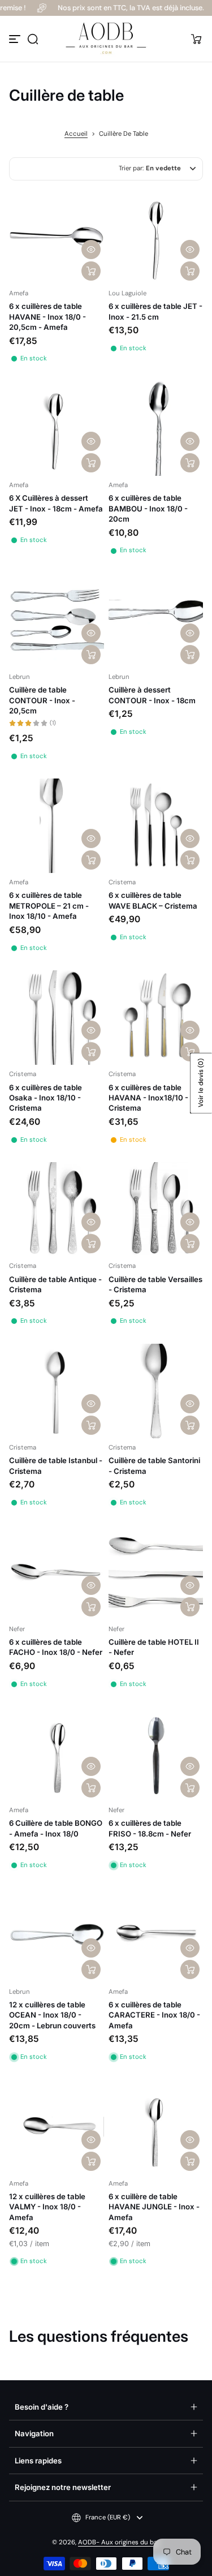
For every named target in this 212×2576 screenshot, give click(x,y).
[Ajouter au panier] (91, 271)
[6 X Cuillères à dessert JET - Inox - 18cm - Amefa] (57, 429)
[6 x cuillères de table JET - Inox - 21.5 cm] (156, 237)
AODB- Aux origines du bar (119, 2542)
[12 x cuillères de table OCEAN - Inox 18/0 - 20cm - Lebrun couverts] (57, 1935)
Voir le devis (201, 1083)
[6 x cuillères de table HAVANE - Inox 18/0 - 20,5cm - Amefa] (57, 237)
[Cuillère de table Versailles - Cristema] (156, 1210)
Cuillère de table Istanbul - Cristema (56, 1465)
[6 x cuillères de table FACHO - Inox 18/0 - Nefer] (57, 1572)
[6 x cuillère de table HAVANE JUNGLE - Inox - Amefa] (156, 2127)
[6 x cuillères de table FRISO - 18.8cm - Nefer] (156, 1754)
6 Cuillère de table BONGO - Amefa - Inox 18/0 (56, 1828)
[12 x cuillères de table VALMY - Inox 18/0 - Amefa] (57, 2127)
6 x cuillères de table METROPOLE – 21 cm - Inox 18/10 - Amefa (49, 906)
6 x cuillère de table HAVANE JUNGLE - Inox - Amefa (154, 2207)
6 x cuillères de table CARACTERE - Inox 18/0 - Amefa (154, 2015)
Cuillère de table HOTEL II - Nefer (154, 1647)
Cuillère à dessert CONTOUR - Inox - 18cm (152, 695)
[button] (33, 39)
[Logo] (106, 39)
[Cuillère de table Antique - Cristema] (57, 1210)
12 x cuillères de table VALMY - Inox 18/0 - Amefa (47, 2207)
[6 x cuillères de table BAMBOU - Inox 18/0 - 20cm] (156, 429)
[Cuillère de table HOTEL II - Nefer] (156, 1572)
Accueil (76, 134)
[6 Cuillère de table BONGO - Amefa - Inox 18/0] (57, 1754)
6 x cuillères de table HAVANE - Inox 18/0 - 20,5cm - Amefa (47, 317)
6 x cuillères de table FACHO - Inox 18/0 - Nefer (56, 1647)
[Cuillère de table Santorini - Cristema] (156, 1391)
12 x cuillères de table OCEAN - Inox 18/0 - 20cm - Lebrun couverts (52, 2015)
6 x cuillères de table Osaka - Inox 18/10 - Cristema (46, 1098)
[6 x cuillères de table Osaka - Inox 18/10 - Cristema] (57, 1018)
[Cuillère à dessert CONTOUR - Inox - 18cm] (156, 621)
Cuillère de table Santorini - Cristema (154, 1465)
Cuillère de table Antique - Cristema (55, 1284)
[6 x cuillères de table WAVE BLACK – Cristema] (156, 826)
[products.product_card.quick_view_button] (91, 250)
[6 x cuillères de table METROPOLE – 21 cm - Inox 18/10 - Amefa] (57, 826)
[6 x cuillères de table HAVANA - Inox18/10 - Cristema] (156, 1018)
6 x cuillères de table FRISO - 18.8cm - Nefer (150, 1828)
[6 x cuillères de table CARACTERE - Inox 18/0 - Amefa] (156, 1935)
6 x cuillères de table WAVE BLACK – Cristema (153, 900)
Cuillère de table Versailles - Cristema (155, 1284)
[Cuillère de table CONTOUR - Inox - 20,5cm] (57, 621)
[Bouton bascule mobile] (16, 39)
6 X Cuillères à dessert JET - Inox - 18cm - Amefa (56, 503)
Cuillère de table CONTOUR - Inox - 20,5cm (42, 700)
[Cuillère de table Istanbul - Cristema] (57, 1391)
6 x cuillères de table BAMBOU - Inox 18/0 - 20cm (148, 508)
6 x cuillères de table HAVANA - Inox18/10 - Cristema (148, 1098)
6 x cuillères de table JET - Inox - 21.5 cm (155, 311)
